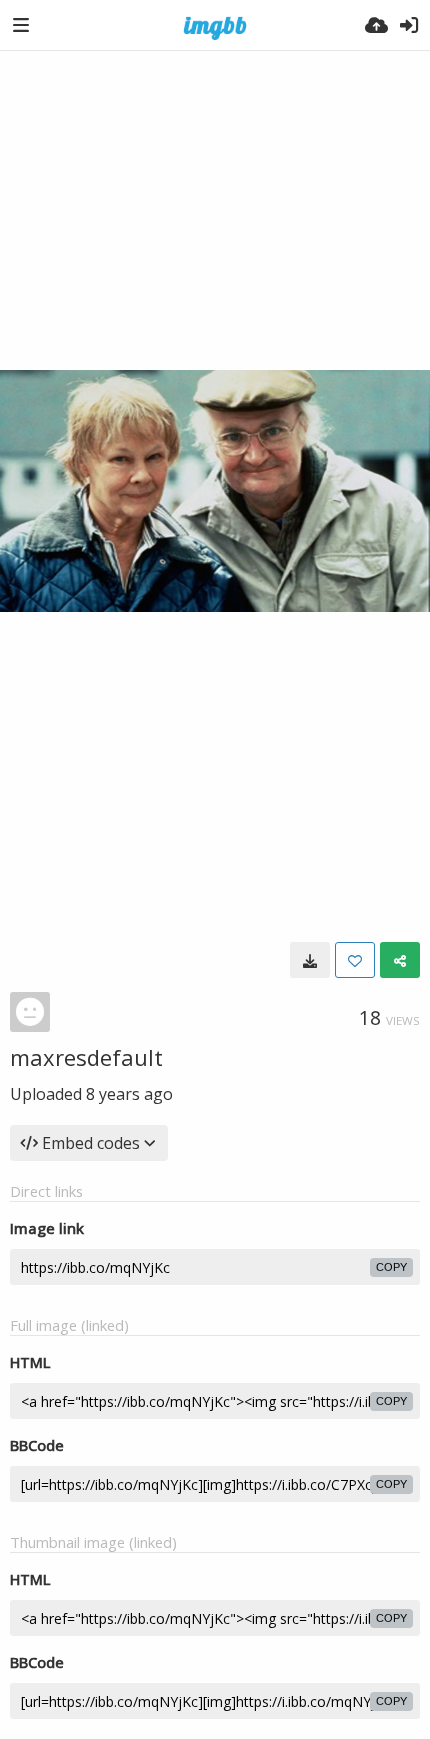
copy (391, 1267)
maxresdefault (86, 1057)
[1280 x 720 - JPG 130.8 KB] (310, 960)
